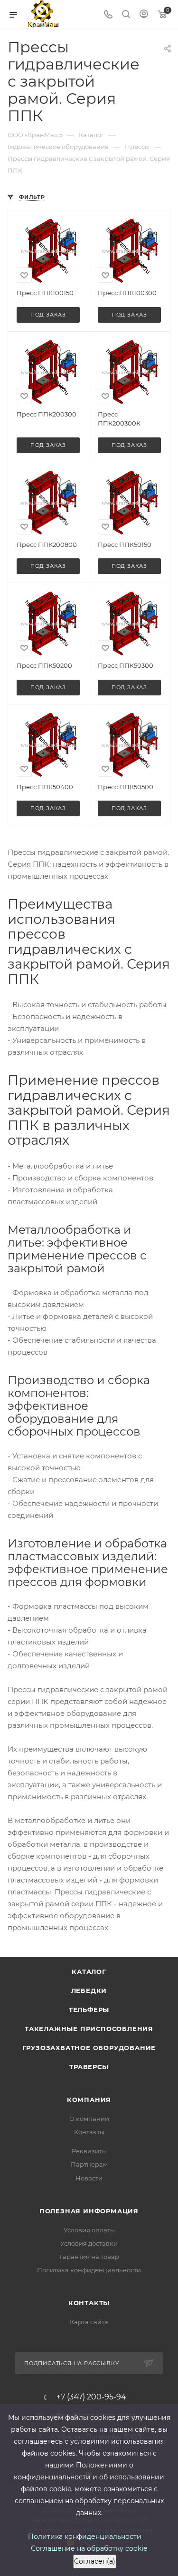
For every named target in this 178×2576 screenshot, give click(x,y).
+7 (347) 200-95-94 (91, 2397)
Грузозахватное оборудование (89, 2048)
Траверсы (89, 2067)
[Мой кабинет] (144, 15)
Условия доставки (89, 2243)
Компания (89, 2100)
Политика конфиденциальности (89, 2270)
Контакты (89, 2132)
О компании (89, 2119)
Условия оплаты (89, 2230)
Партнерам (89, 2164)
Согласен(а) (95, 2561)
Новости (89, 2178)
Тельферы (89, 2010)
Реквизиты (89, 2151)
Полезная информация (89, 2211)
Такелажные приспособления (89, 2029)
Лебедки (89, 1991)
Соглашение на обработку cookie (89, 2548)
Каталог (89, 1972)
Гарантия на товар (89, 2257)
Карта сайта (89, 2322)
